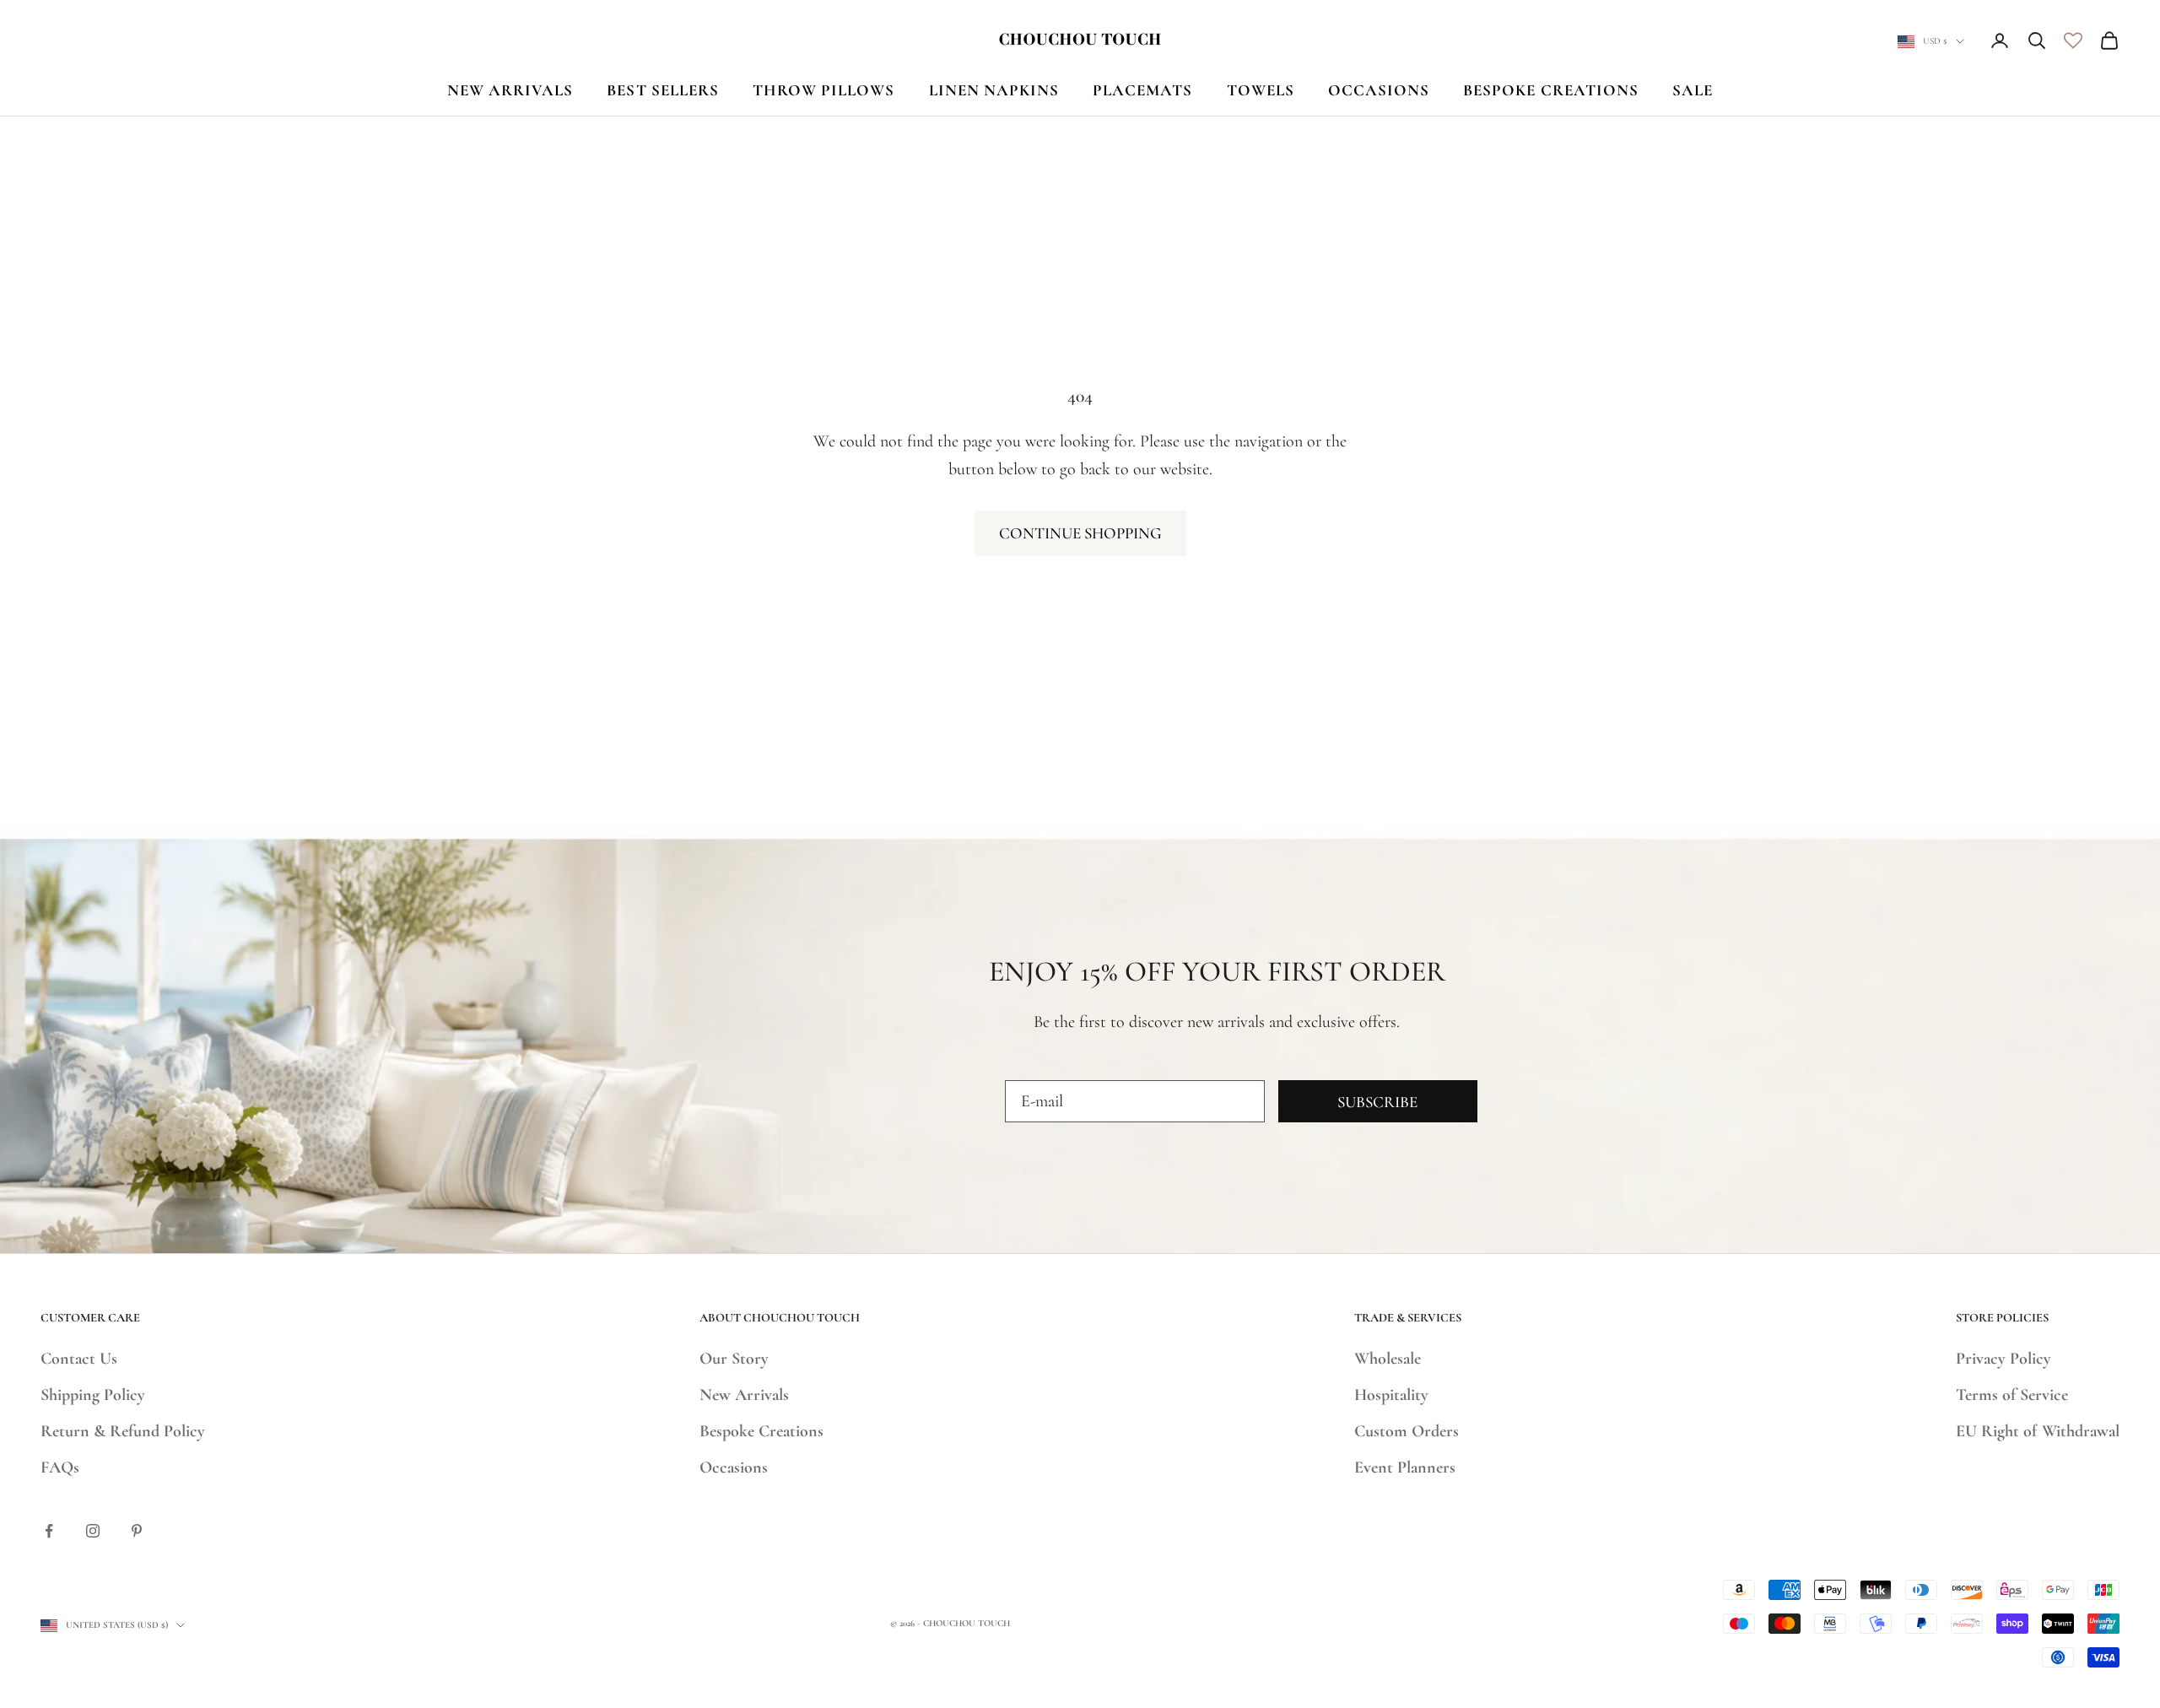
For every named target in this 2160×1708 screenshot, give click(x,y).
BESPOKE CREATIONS (1551, 90)
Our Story (734, 1359)
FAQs (60, 1467)
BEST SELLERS (663, 90)
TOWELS (1261, 90)
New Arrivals (744, 1395)
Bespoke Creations (761, 1431)
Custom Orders (1407, 1431)
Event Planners (1405, 1467)
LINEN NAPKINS (994, 90)
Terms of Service (2012, 1395)
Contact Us (79, 1359)
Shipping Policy (93, 1395)
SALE (1693, 90)
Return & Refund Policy (123, 1431)
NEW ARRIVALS (510, 90)
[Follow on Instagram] (93, 1531)
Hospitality (1391, 1395)
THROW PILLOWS (824, 90)
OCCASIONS (1379, 90)
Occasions (734, 1467)
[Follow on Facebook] (49, 1531)
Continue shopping (1080, 533)
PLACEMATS (1142, 90)
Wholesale (1388, 1359)
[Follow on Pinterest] (137, 1531)
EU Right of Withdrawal (2038, 1431)
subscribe (1377, 1102)
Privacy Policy (2003, 1359)
